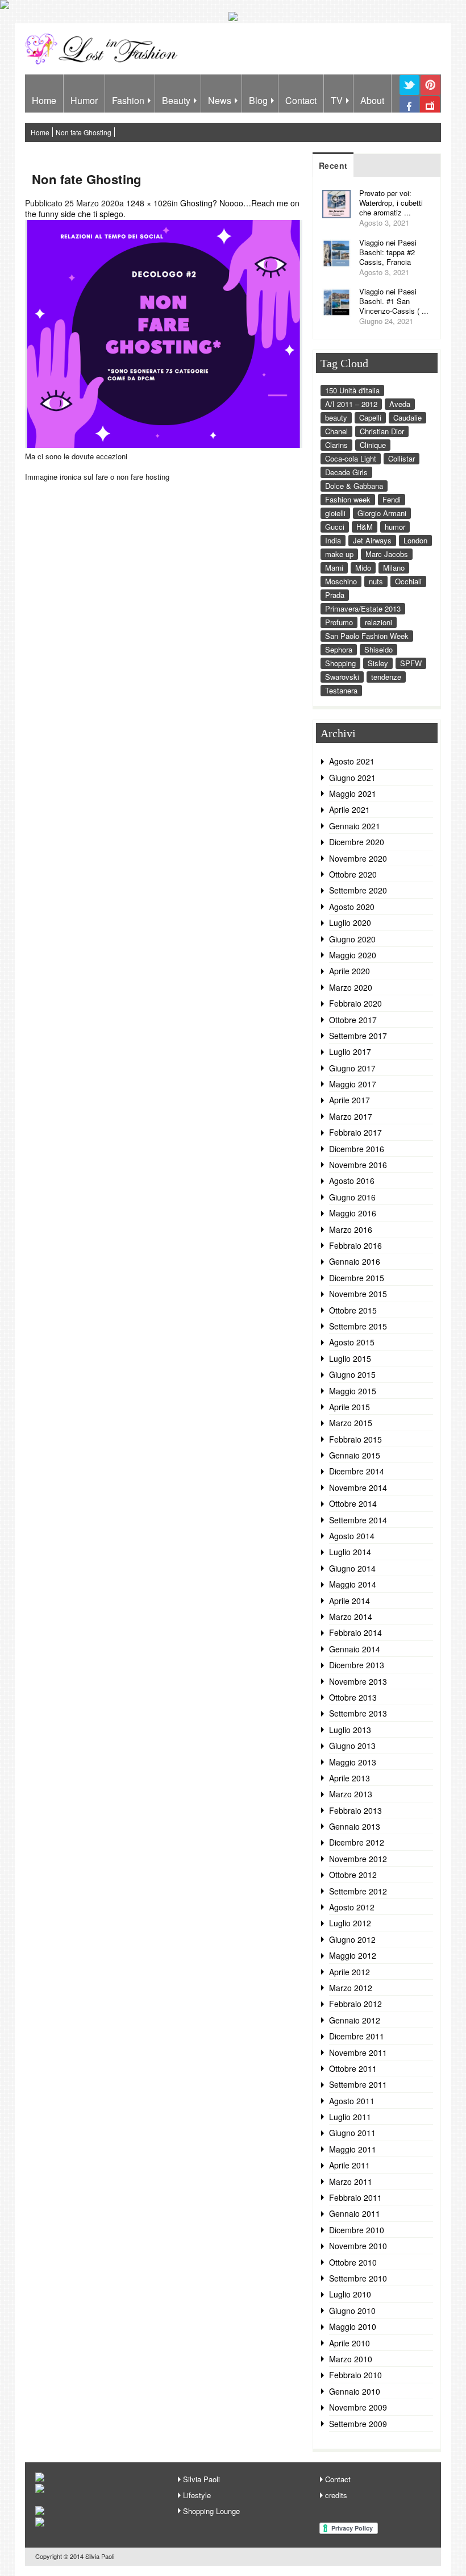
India (333, 540)
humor (395, 527)
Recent (333, 165)
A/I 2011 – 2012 (351, 404)
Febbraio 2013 (355, 1810)
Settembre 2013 (358, 1713)
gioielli (335, 513)
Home (44, 100)
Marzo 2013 (351, 1794)
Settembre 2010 (358, 2278)
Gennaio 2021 (355, 826)
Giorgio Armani (382, 513)
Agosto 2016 (352, 1181)
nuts (376, 581)
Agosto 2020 (352, 907)
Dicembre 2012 (357, 1842)
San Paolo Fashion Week (367, 636)
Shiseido (378, 649)
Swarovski (342, 677)
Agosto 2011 (352, 2101)
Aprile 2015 (349, 1407)
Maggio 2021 (353, 793)
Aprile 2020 (349, 971)
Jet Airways (372, 540)
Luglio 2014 (350, 1552)
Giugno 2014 (352, 1568)
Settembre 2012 (358, 1891)
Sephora (339, 649)
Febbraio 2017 (355, 1132)
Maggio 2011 (353, 2149)
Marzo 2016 (351, 1229)
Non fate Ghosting (84, 132)
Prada (335, 595)
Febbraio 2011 (355, 2197)
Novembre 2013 (358, 1681)
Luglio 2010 (350, 2294)
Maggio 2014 (353, 1584)
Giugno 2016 (352, 1197)
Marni (334, 568)
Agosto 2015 (352, 1342)
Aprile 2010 (349, 2343)
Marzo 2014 (351, 1617)
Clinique (373, 445)
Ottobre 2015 (353, 1310)
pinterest (430, 94)
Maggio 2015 (353, 1391)
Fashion (128, 100)
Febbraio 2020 (355, 1003)
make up (339, 554)
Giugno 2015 (352, 1374)
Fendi (392, 499)
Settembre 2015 (358, 1326)
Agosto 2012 (352, 1907)
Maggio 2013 (353, 1762)
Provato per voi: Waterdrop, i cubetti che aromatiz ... (391, 203)
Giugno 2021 (352, 778)
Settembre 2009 (358, 2424)
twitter (409, 94)
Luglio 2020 (350, 923)
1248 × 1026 (149, 203)
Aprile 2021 (349, 809)
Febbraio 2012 (355, 2004)
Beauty (176, 100)
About (372, 100)
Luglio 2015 (350, 1358)
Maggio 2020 (353, 955)
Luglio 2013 (350, 1730)
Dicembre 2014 (357, 1471)
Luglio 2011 (350, 2117)
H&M (365, 527)
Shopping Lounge (211, 2511)
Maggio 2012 (353, 1955)
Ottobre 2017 (353, 1020)
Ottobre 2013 (353, 1697)
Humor (84, 100)
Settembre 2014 (358, 1520)
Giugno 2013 (352, 1746)
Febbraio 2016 (355, 1245)
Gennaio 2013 (355, 1826)
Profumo (339, 622)
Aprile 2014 (349, 1601)
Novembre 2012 (358, 1859)
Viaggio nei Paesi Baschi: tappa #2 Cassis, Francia (388, 252)
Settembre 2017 (358, 1036)
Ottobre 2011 (353, 2068)
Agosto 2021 (352, 761)
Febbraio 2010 (355, 2375)
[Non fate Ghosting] (164, 444)
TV (337, 100)
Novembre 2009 (358, 2407)
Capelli (370, 417)
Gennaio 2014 (355, 1649)
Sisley (378, 663)
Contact (301, 100)
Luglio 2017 (350, 1052)
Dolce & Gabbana (354, 486)
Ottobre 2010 (353, 2262)
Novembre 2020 (358, 858)
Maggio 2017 (353, 1084)
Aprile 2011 (349, 2165)
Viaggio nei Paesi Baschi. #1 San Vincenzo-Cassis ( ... (394, 301)
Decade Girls (346, 472)
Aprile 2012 (349, 1972)
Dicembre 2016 (357, 1149)
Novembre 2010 (358, 2246)
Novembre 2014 (358, 1488)
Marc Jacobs (387, 554)
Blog (258, 100)
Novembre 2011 (358, 2053)
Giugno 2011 (352, 2133)
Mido (363, 568)
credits (336, 2495)
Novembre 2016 (358, 1165)
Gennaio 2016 (355, 1261)
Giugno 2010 (352, 2311)
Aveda (400, 404)
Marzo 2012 (351, 1988)
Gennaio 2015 (355, 1455)
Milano (394, 568)
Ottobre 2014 (353, 1503)
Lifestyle (197, 2495)
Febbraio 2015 (355, 1439)
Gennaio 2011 (355, 2213)
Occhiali (408, 581)
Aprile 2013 (349, 1778)
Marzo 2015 (351, 1423)
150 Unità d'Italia (352, 390)
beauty (336, 417)
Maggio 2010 (353, 2326)
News (220, 100)
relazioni (378, 622)
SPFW (411, 663)
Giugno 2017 (352, 1068)
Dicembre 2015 (357, 1278)
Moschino (341, 581)
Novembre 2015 (358, 1294)
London (415, 540)
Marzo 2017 (351, 1116)
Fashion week (348, 499)
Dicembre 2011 (357, 2036)
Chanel (336, 431)
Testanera (341, 690)
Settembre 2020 (358, 890)
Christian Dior (382, 431)
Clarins (336, 445)
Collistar (401, 458)
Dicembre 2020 (357, 842)
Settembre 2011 (358, 2084)
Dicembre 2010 (357, 2230)
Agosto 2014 (352, 1536)
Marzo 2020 (351, 987)
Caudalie (407, 417)
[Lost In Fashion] (104, 63)
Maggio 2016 (353, 1213)
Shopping (340, 663)
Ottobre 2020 (353, 874)
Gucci (335, 527)
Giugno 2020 (352, 939)
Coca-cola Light (351, 458)
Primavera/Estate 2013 (363, 608)
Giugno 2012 (352, 1939)
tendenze (386, 677)
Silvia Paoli (201, 2479)
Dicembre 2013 (357, 1665)
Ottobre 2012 (353, 1875)
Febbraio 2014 (355, 1632)
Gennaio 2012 (355, 2020)
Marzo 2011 (351, 2182)
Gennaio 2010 (355, 2391)
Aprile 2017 (349, 1100)
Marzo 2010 (351, 2359)
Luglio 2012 (350, 1923)
